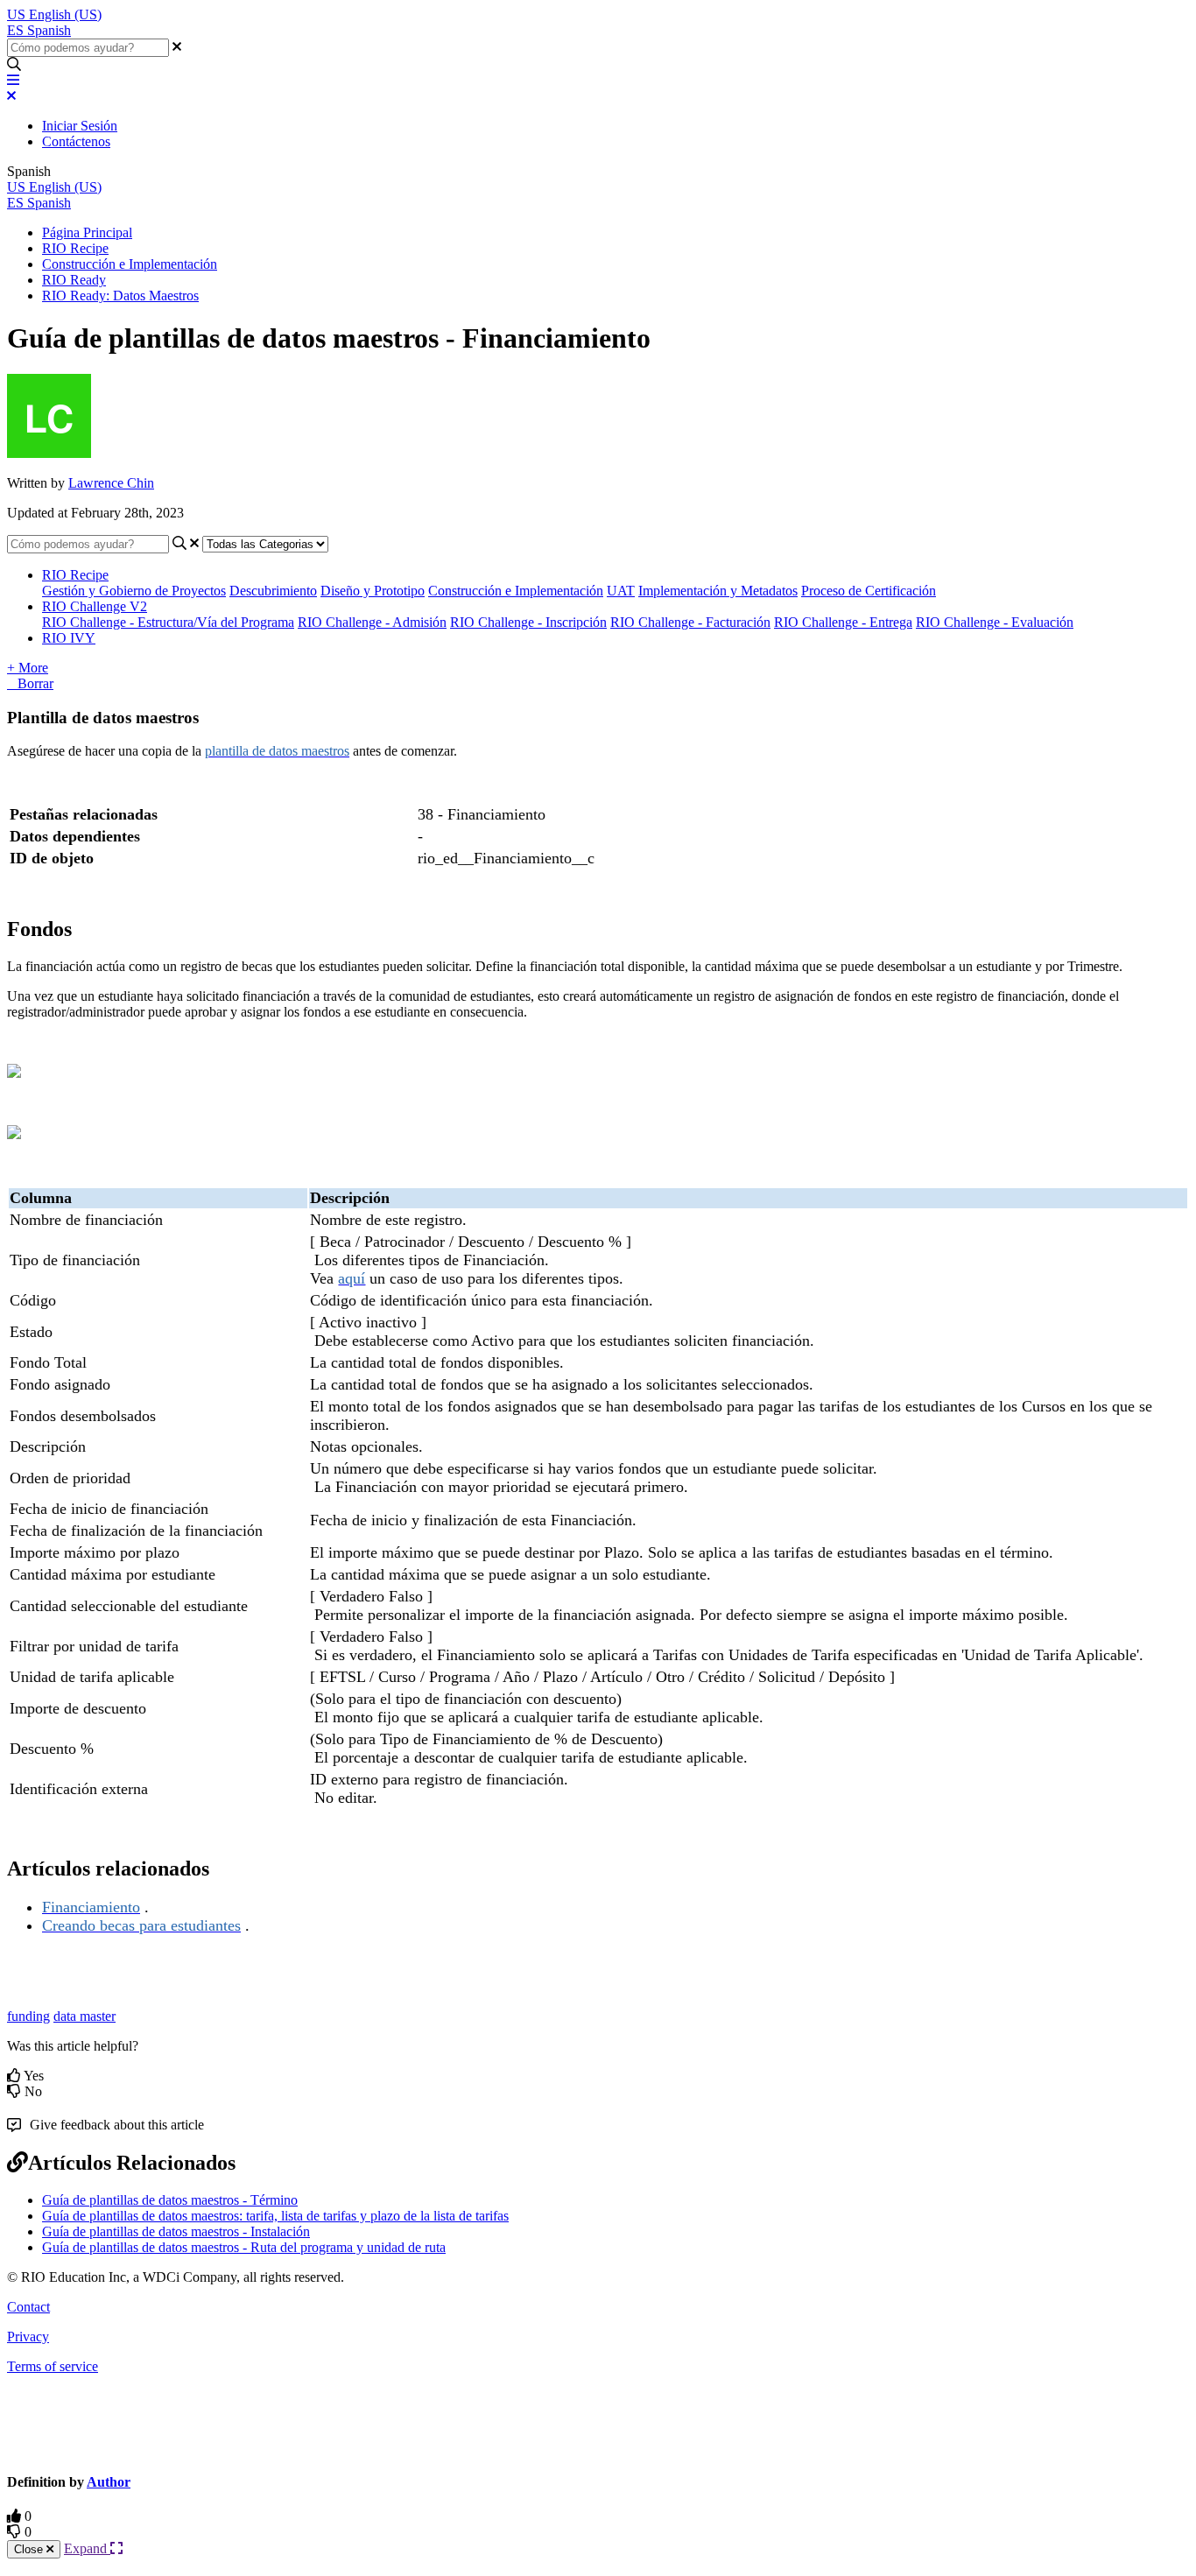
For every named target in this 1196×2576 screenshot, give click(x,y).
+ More (28, 668)
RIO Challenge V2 (95, 606)
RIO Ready (74, 280)
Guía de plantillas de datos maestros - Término (170, 2200)
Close (30, 2549)
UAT (621, 591)
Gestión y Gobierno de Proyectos (134, 591)
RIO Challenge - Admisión (372, 622)
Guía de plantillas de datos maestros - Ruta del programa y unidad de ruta (244, 2247)
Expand (87, 2548)
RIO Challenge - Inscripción (528, 622)
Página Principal (87, 232)
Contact (28, 2307)
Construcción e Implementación (130, 264)
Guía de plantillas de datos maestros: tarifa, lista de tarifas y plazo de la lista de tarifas (275, 2216)
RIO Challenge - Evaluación (995, 622)
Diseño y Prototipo (373, 591)
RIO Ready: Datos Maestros (120, 296)
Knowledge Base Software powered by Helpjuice (598, 2422)
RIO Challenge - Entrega (843, 622)
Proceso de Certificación (869, 591)
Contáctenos (76, 141)
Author (109, 2482)
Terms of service (53, 2366)
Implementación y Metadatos (718, 591)
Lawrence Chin (111, 483)
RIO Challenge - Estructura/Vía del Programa (168, 622)
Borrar (35, 683)
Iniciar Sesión (80, 126)
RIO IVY (69, 638)
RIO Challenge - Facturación (690, 622)
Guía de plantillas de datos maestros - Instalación (176, 2231)
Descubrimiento (273, 591)
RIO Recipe (75, 248)
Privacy (28, 2337)
